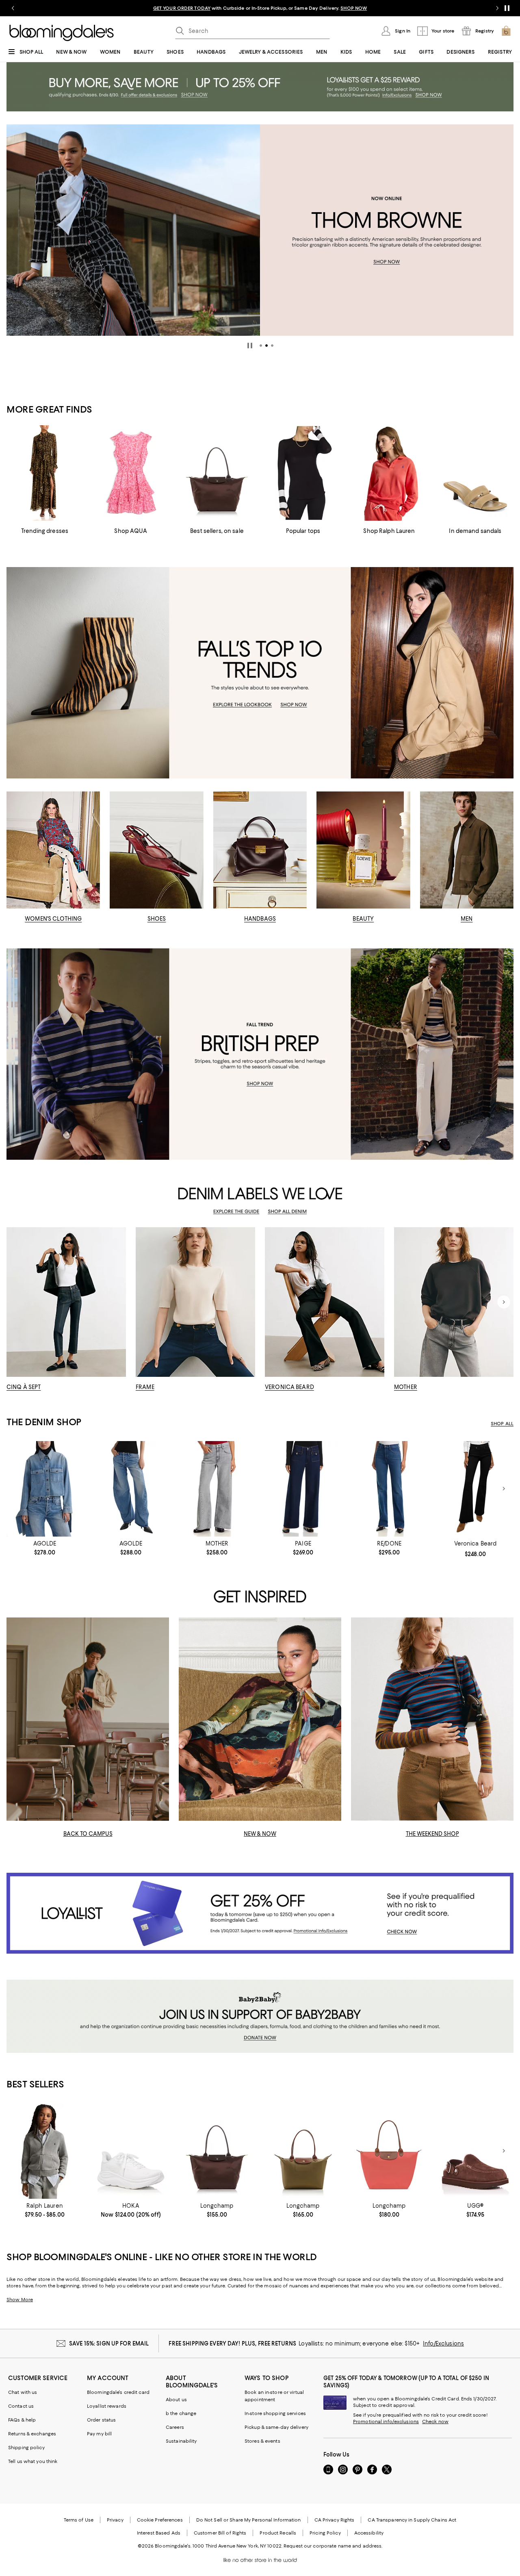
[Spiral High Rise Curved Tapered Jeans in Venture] (131, 1489)
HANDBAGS (260, 919)
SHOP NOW (354, 8)
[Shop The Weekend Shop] (432, 1719)
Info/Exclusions (443, 2343)
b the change (181, 2413)
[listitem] (260, 8)
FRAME (145, 1387)
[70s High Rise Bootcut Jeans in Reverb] (389, 1489)
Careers (175, 2427)
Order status (101, 2420)
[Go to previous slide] (13, 8)
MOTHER (406, 1387)
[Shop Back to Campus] (88, 1719)
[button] (261, 346)
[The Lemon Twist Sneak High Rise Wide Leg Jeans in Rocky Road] (217, 1489)
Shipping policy (26, 2448)
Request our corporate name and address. (333, 2546)
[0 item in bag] (506, 31)
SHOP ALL (502, 1424)
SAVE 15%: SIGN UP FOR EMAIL (109, 2343)
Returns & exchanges (32, 2434)
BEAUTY (363, 919)
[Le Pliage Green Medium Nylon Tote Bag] (217, 2151)
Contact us (21, 2406)
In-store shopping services (275, 2413)
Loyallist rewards (107, 2406)
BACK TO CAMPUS (88, 1834)
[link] (45, 1548)
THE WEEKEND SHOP (432, 1834)
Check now (435, 2422)
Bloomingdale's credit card (118, 2392)
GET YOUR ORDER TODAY (182, 8)
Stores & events (262, 2441)
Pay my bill (99, 2434)
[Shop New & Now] (260, 1719)
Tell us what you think (33, 2461)
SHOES (157, 919)
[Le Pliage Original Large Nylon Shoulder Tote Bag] (389, 2151)
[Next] (504, 230)
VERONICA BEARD (289, 1387)
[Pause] (507, 8)
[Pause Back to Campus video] (158, 1809)
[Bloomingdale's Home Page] (62, 33)
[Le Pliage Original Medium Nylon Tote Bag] (303, 2151)
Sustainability (181, 2441)
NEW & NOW (260, 1834)
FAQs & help (22, 2420)
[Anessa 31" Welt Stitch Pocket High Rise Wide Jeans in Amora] (303, 1489)
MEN (467, 919)
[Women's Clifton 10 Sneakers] (131, 2151)
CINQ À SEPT (24, 1387)
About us (176, 2400)
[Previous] (16, 230)
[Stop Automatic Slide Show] (250, 346)
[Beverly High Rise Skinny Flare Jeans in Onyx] (475, 1489)
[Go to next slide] (497, 8)
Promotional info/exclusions (386, 2422)
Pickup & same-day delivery (276, 2427)
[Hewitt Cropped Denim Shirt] (45, 1489)
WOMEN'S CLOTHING (53, 919)
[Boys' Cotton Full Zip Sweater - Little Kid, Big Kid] (45, 2151)
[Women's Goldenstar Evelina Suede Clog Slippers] (475, 2151)
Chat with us (23, 2392)
